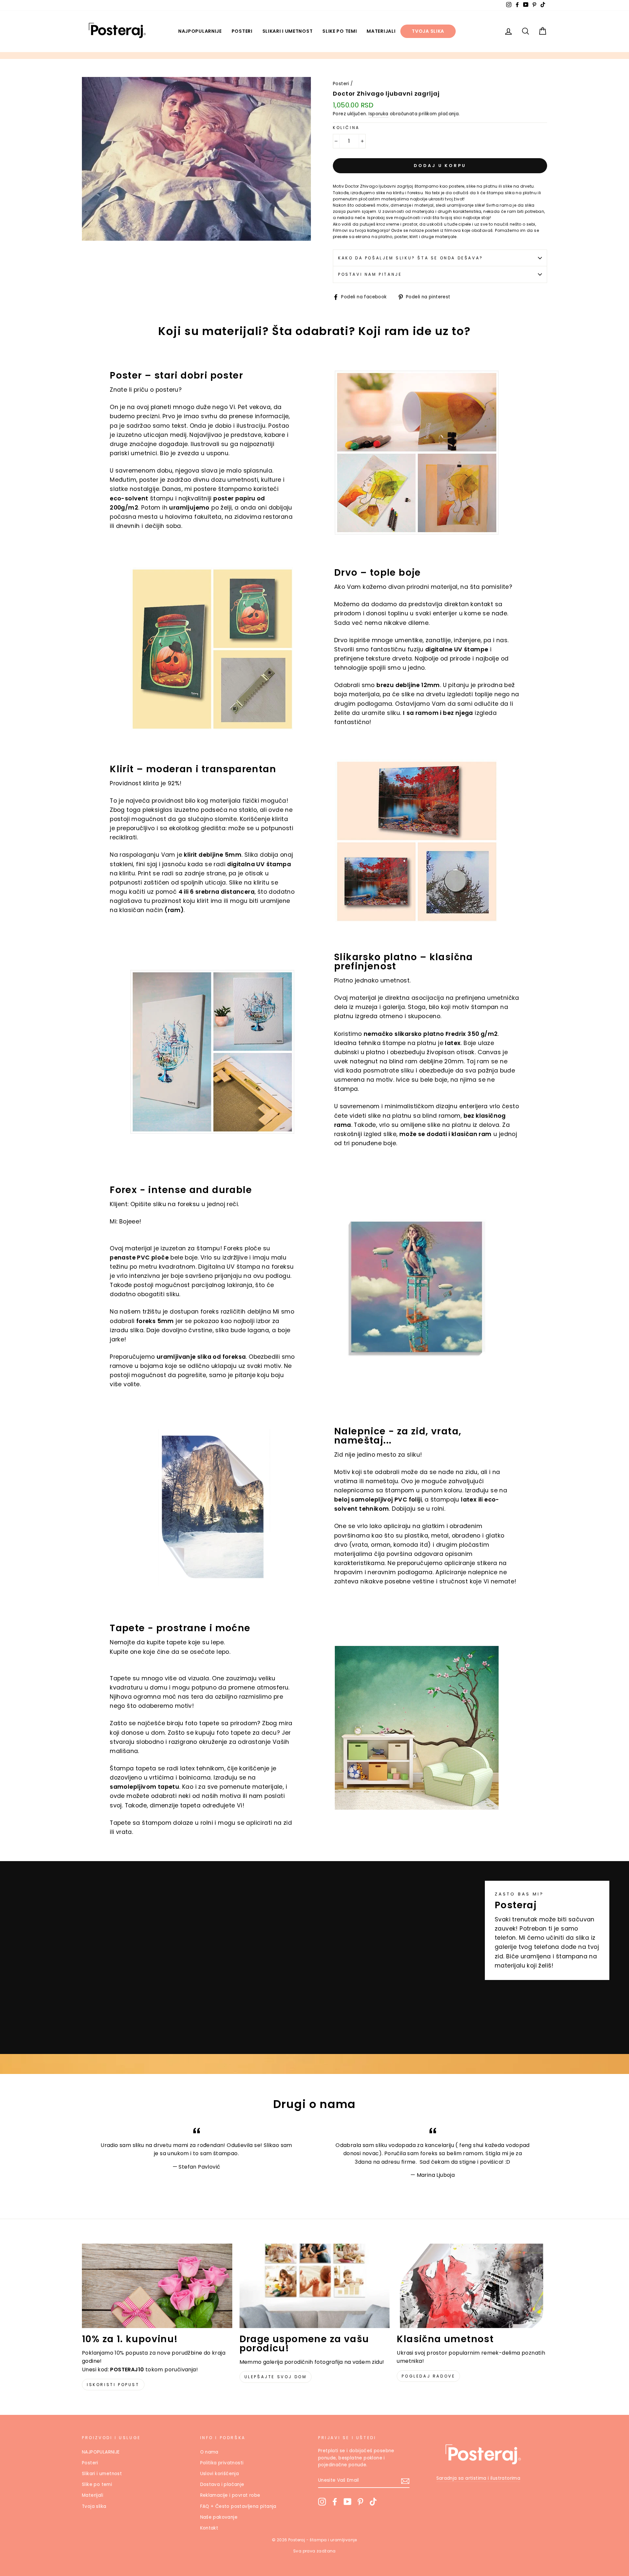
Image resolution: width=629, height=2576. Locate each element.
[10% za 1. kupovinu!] (157, 2286)
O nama (209, 2452)
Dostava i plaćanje (222, 2484)
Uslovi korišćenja (220, 2474)
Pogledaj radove (428, 2376)
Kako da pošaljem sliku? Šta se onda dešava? (411, 258)
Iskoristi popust (113, 2385)
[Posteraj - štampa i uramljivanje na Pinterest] (360, 2502)
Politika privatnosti (222, 2463)
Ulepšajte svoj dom (276, 2377)
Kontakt (209, 2528)
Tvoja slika (428, 31)
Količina (346, 128)
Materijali (381, 31)
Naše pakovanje (219, 2517)
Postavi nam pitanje (370, 274)
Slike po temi (340, 31)
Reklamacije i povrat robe (230, 2495)
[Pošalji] (405, 2481)
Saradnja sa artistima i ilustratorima (478, 2478)
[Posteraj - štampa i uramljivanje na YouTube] (348, 2502)
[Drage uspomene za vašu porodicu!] (315, 2286)
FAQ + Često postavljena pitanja (238, 2506)
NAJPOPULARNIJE (200, 31)
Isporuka (378, 114)
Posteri (242, 31)
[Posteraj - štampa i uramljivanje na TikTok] (373, 2502)
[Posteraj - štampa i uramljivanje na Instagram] (322, 2502)
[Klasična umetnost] (472, 2286)
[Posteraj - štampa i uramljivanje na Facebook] (335, 2502)
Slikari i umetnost (288, 31)
